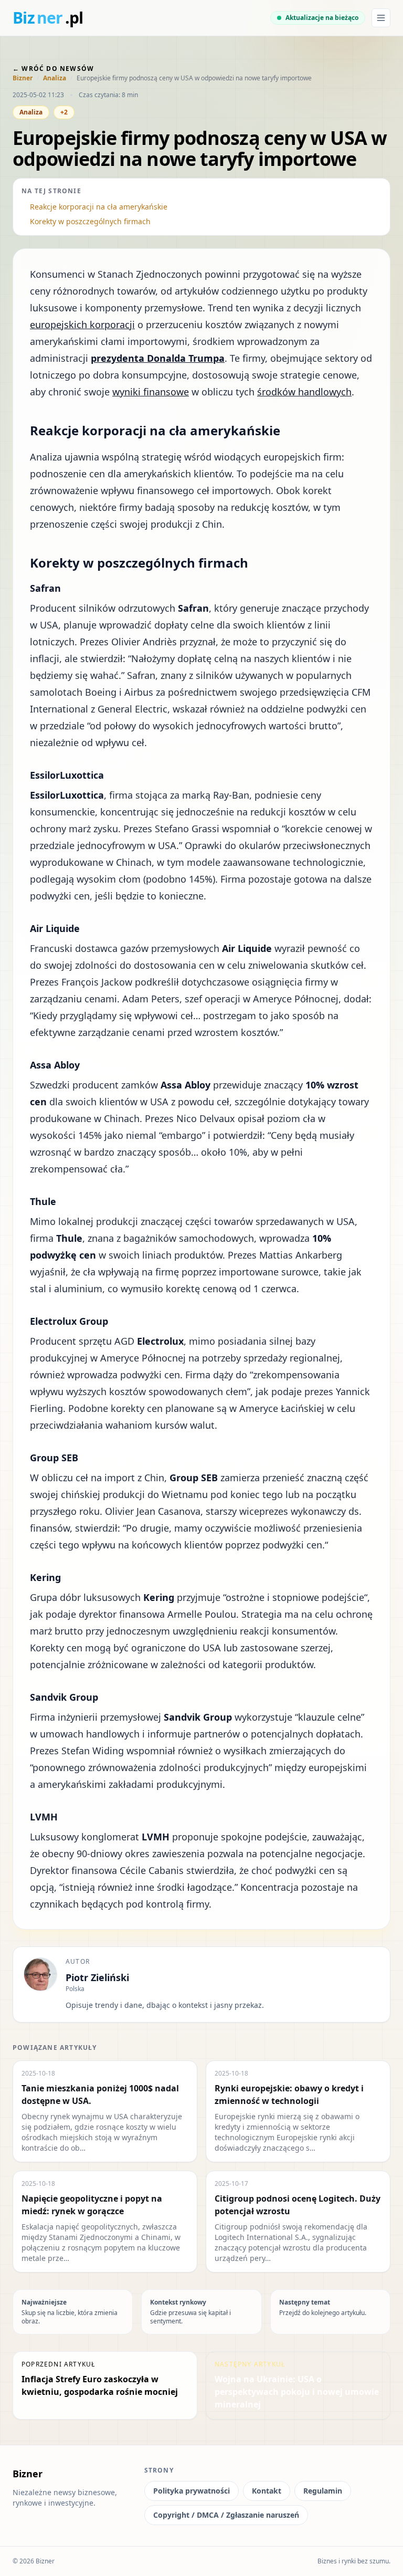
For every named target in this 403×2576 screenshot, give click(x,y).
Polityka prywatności (192, 2491)
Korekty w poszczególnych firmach (90, 221)
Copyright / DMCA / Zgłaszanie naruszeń (226, 2515)
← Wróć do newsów (53, 69)
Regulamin (323, 2491)
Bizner (23, 78)
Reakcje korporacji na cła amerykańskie (99, 207)
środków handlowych (304, 392)
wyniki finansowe (151, 392)
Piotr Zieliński (97, 1977)
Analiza (55, 78)
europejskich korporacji (82, 324)
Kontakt (267, 2491)
